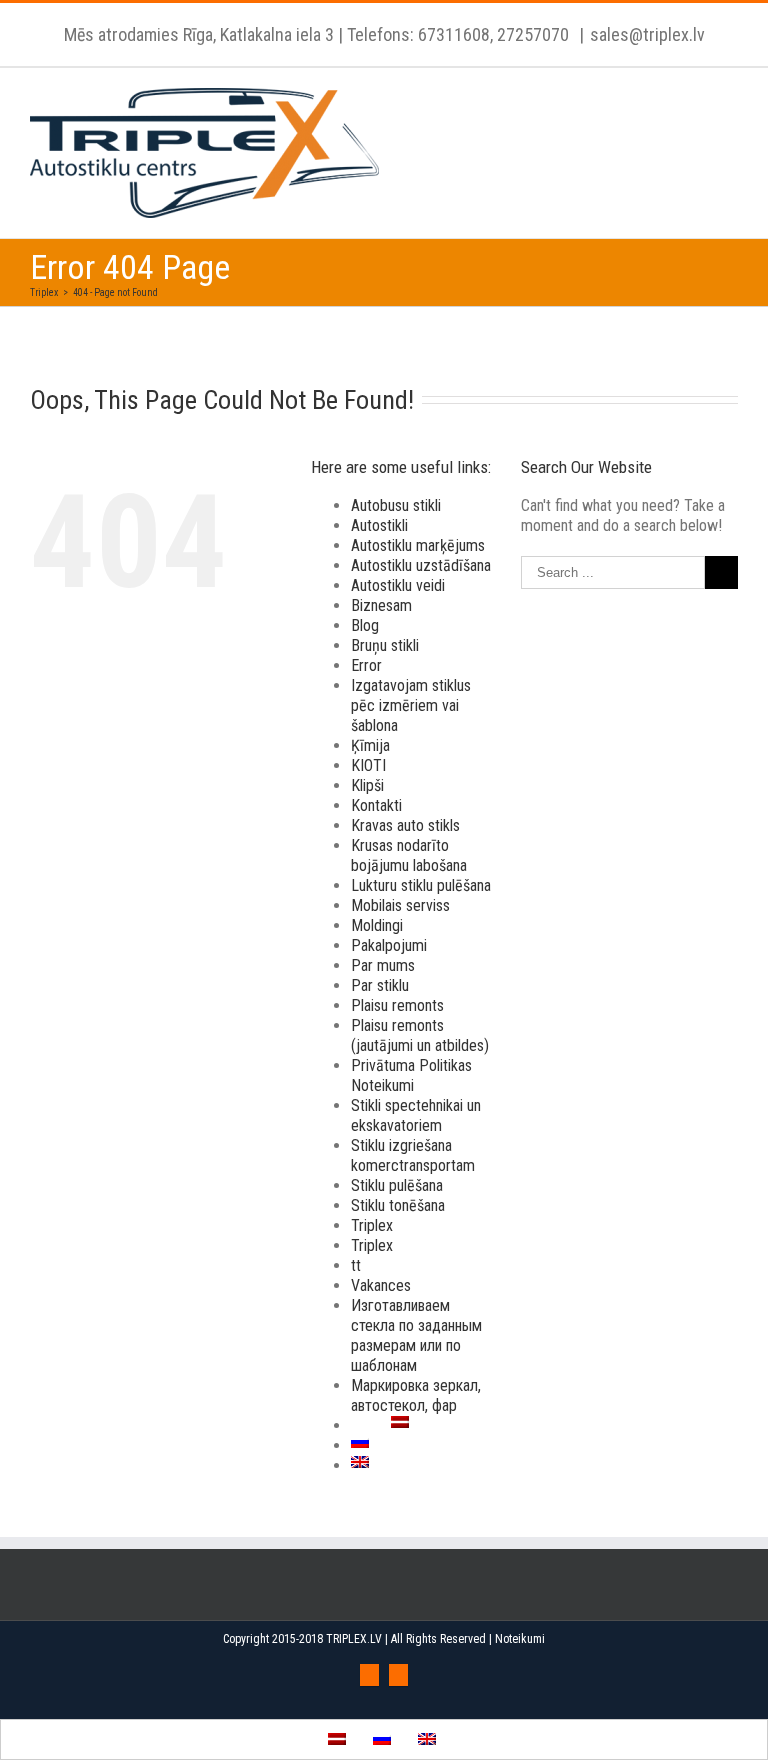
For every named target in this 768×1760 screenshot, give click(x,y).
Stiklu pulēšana (397, 1185)
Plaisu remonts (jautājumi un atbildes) (420, 1035)
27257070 (531, 34)
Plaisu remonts (397, 1005)
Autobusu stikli (396, 505)
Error (366, 665)
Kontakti (376, 805)
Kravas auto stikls (405, 825)
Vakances (381, 1285)
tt (356, 1265)
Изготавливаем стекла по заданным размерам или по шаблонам (416, 1335)
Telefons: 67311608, (420, 34)
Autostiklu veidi (398, 585)
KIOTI (368, 765)
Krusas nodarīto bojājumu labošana (409, 855)
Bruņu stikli (385, 645)
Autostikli (379, 525)
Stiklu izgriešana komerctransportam (413, 1155)
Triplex (372, 1225)
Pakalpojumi (389, 945)
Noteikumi (520, 1639)
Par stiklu (380, 985)
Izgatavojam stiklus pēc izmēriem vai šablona (411, 705)
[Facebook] (369, 1675)
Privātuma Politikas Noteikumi (411, 1075)
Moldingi (377, 925)
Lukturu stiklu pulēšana (421, 885)
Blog (365, 625)
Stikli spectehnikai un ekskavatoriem (416, 1115)
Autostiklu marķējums (418, 545)
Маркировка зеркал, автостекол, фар (416, 1395)
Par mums (383, 965)
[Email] (398, 1675)
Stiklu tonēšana (398, 1205)
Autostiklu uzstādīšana (421, 565)
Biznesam (381, 605)
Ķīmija (370, 745)
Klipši (367, 785)
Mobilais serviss (400, 905)
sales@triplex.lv (647, 34)
